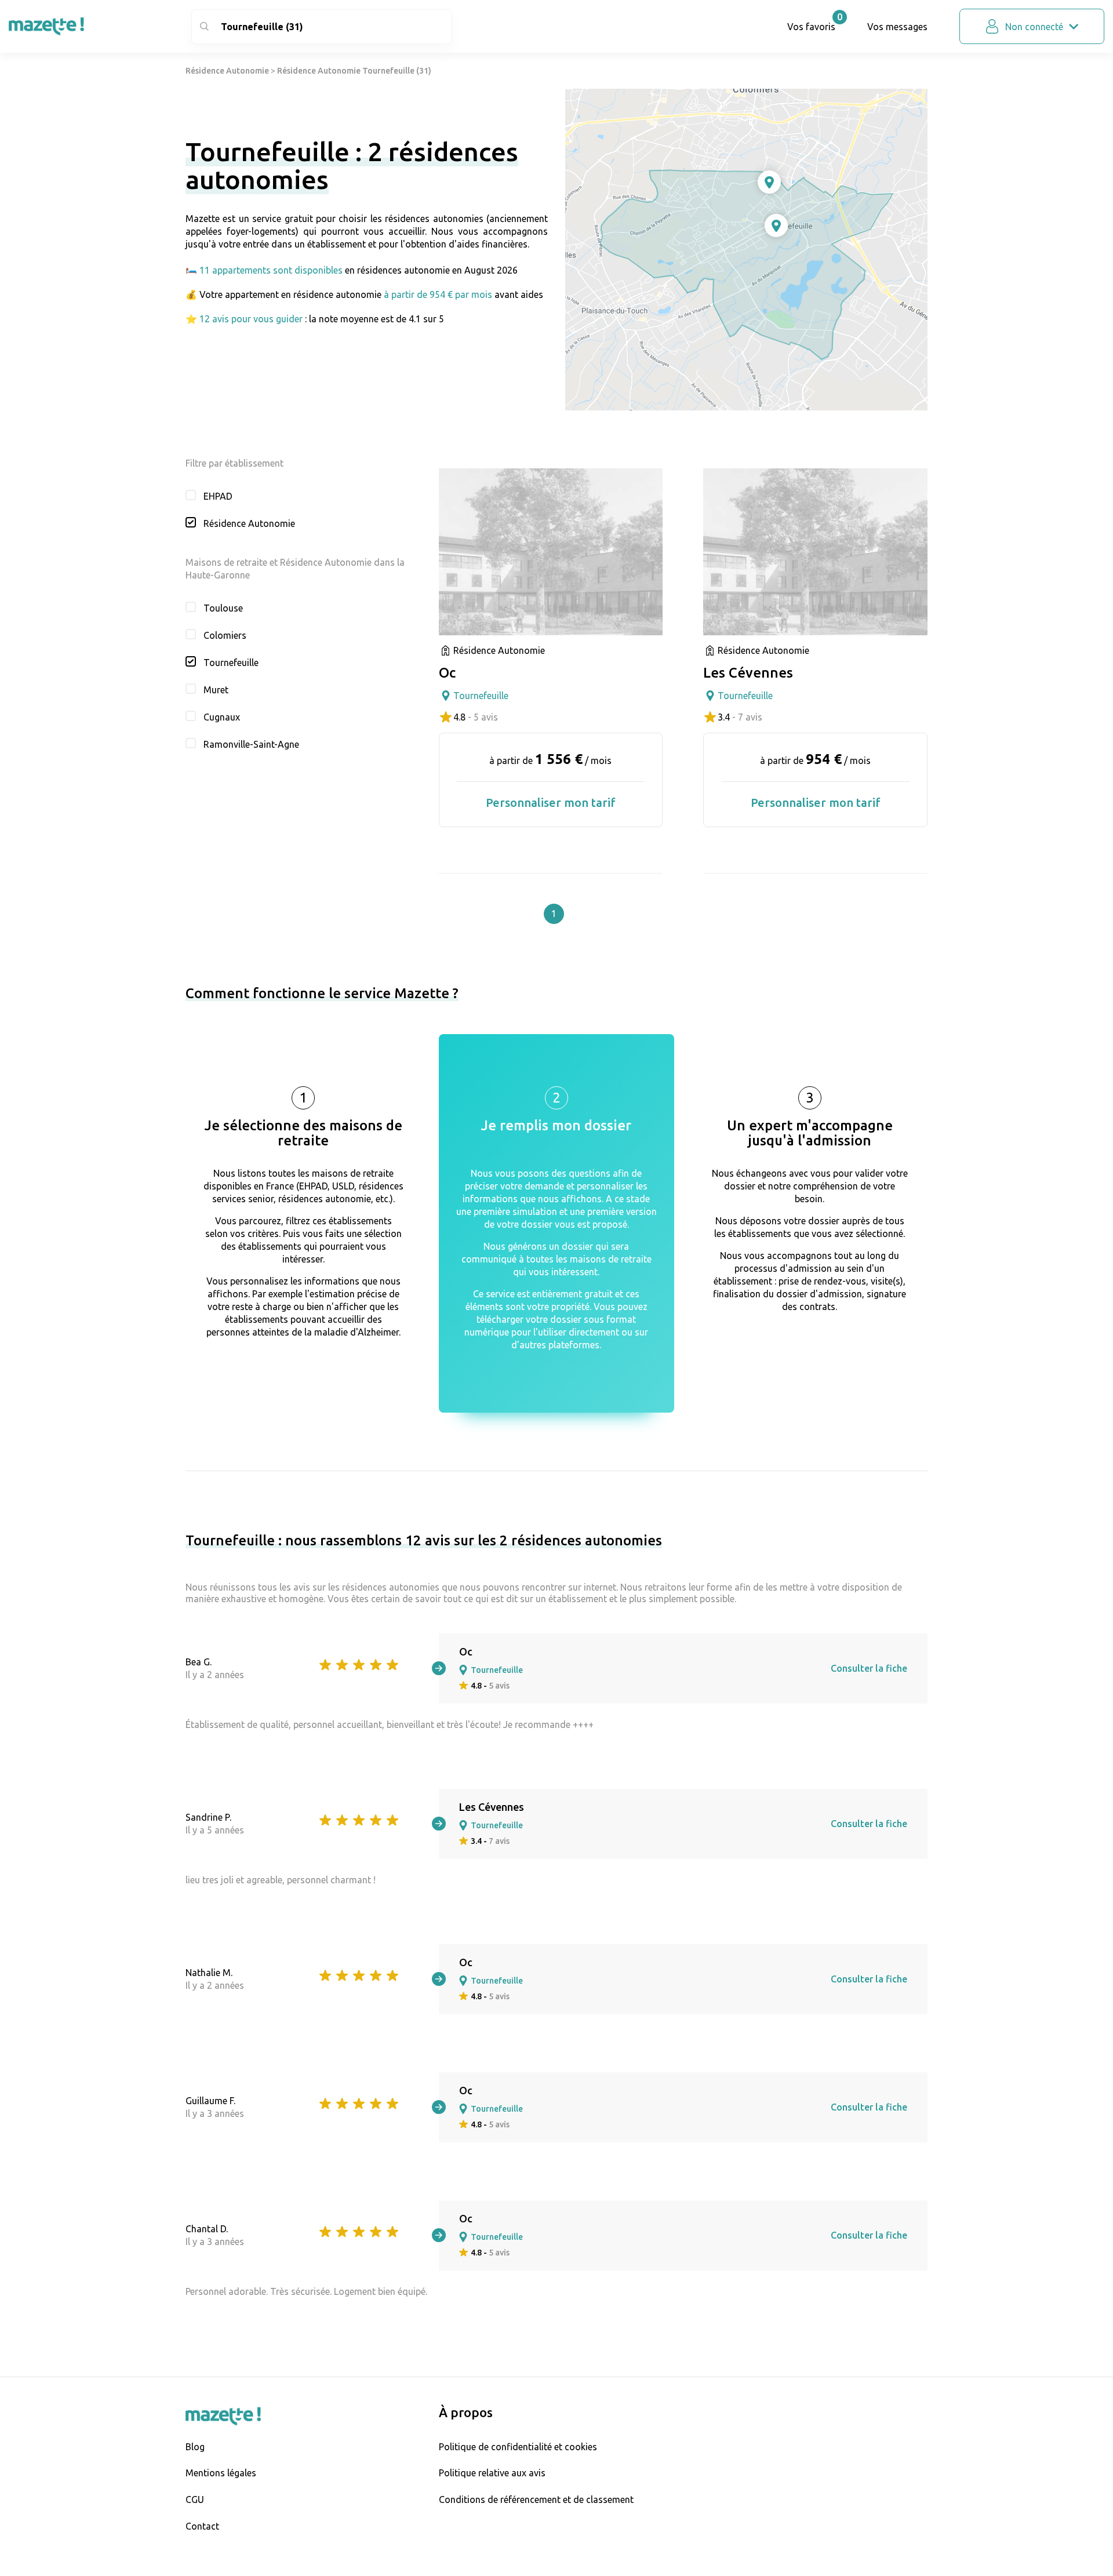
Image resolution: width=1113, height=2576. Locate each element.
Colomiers (225, 635)
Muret (216, 690)
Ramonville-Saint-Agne (251, 744)
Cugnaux (222, 717)
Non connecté (1034, 27)
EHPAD (218, 496)
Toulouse (223, 608)
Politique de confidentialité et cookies (518, 2447)
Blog (195, 2447)
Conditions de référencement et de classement (536, 2499)
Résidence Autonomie (227, 71)
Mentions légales (221, 2473)
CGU (195, 2499)
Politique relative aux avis (492, 2473)
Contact (202, 2526)
